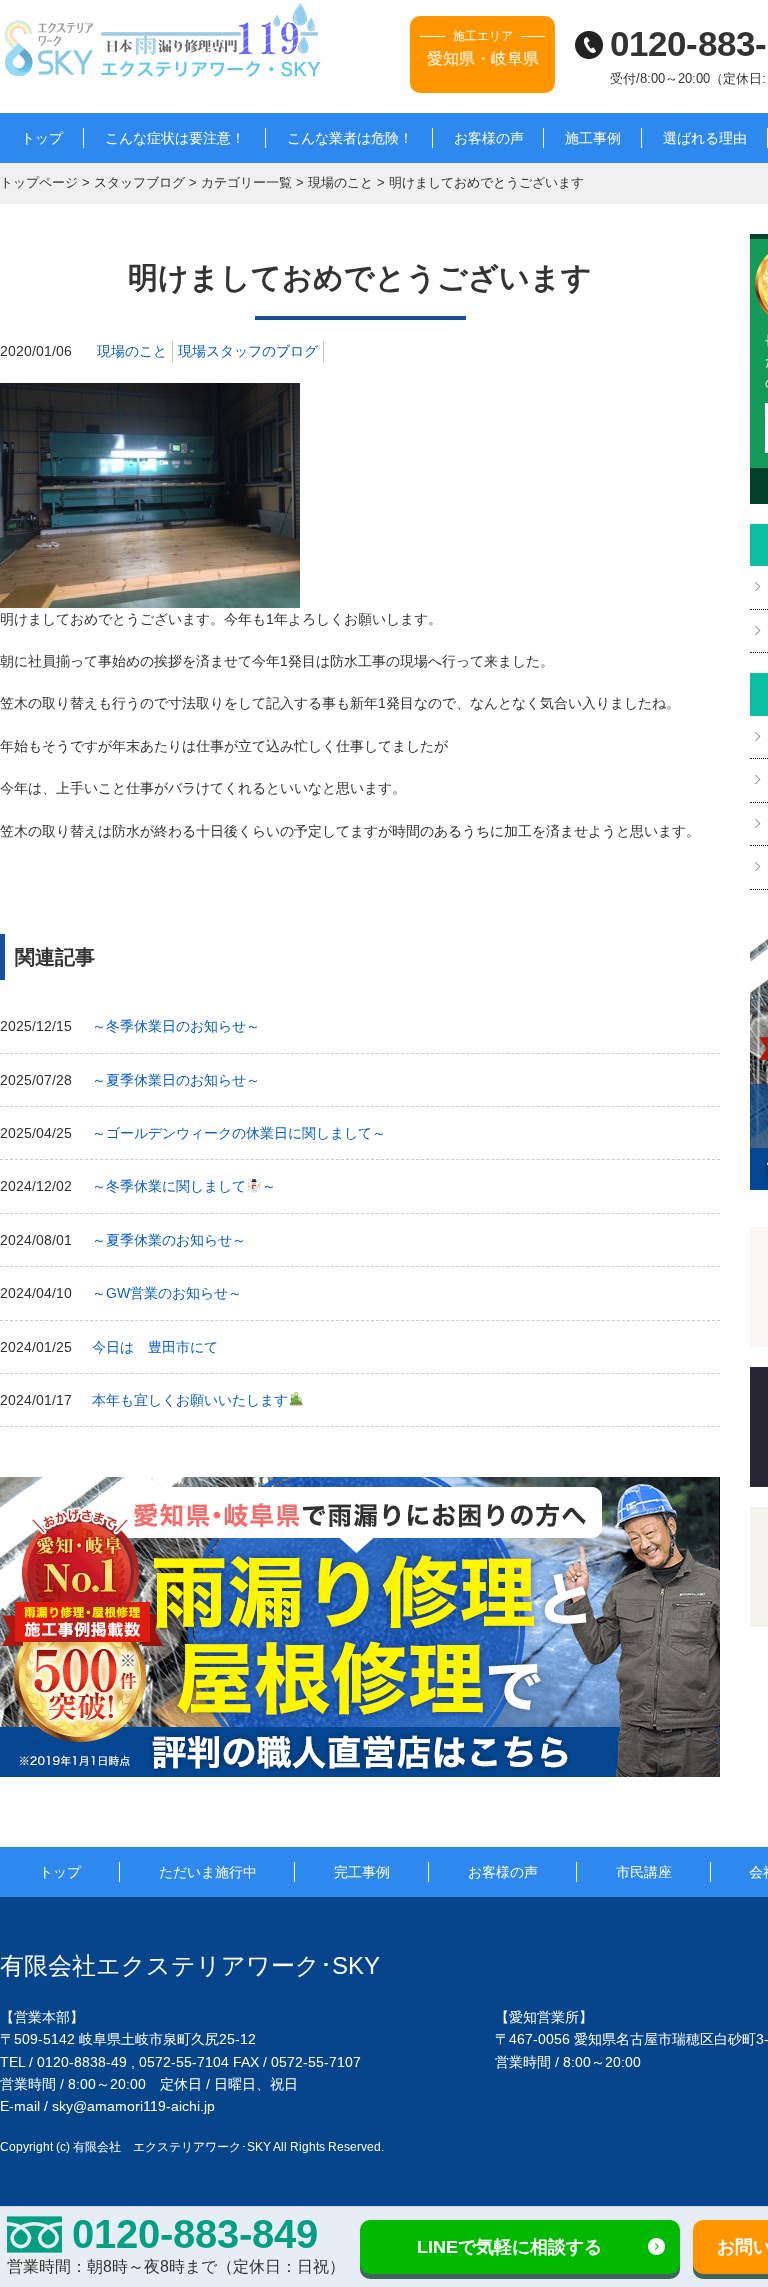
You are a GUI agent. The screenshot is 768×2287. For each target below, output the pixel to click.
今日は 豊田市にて (155, 1347)
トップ (42, 138)
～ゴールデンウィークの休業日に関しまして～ (239, 1133)
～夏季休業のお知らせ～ (169, 1240)
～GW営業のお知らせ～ (167, 1293)
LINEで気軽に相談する (509, 2247)
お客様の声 (489, 138)
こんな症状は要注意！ (175, 138)
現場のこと (132, 351)
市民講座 (644, 1872)
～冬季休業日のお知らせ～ (176, 1026)
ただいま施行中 (208, 1872)
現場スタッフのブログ (248, 351)
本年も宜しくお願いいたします (190, 1400)
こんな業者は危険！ (350, 138)
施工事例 (593, 138)
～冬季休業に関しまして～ (184, 1186)
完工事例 (362, 1872)
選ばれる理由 (705, 138)
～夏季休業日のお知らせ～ (176, 1080)
